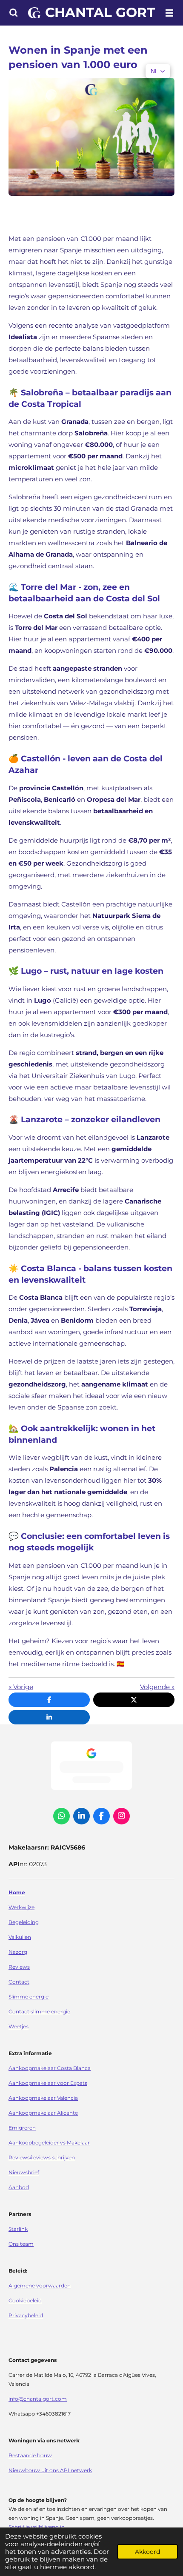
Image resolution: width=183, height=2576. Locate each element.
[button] (158, 71)
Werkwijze (21, 1907)
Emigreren (22, 2128)
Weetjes (19, 2027)
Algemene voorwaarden (40, 2286)
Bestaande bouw (30, 2456)
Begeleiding (24, 1922)
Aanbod (19, 2187)
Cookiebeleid (25, 2301)
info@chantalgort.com (38, 2399)
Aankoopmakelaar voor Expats (48, 2083)
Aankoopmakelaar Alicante (43, 2113)
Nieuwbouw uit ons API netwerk (50, 2470)
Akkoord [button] (147, 2552)
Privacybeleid (26, 2316)
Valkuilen (20, 1937)
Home (17, 1893)
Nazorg (18, 1952)
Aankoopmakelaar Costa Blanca (50, 2068)
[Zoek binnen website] (14, 13)
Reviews (19, 1967)
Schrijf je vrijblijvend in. (37, 2527)
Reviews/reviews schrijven (42, 2158)
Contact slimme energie (39, 2012)
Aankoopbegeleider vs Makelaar (49, 2143)
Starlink (18, 2229)
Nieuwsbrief (24, 2173)
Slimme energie (29, 1997)
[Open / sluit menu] (169, 13)
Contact (19, 1982)
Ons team (21, 2244)
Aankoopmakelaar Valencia (43, 2098)
